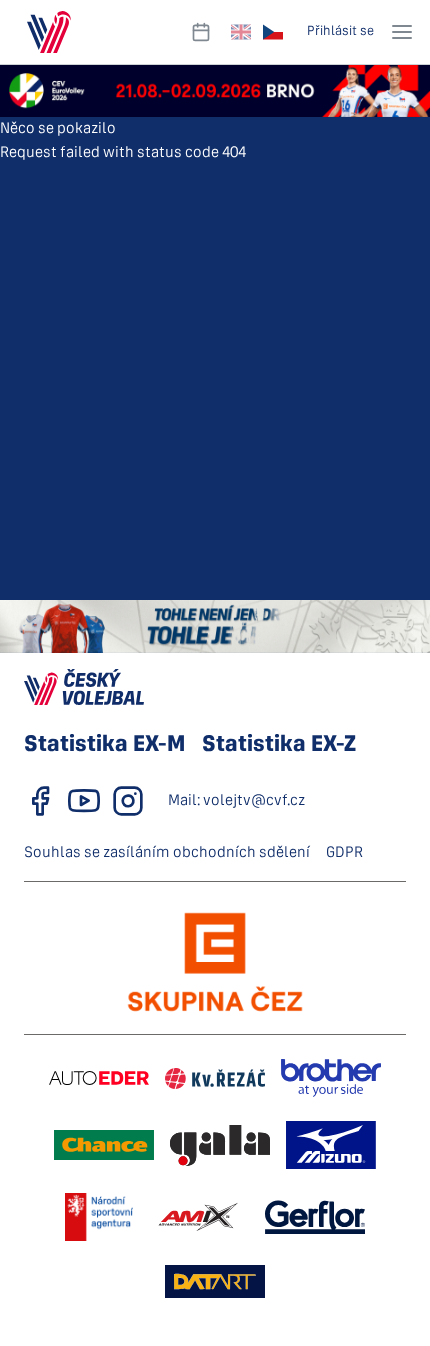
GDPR (344, 853)
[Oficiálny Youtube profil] (84, 801)
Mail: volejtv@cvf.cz (236, 801)
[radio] (241, 32)
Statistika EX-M (104, 745)
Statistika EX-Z (279, 745)
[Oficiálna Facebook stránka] (40, 801)
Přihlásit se (340, 31)
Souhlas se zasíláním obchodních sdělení (167, 853)
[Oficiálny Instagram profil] (128, 801)
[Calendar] (201, 32)
